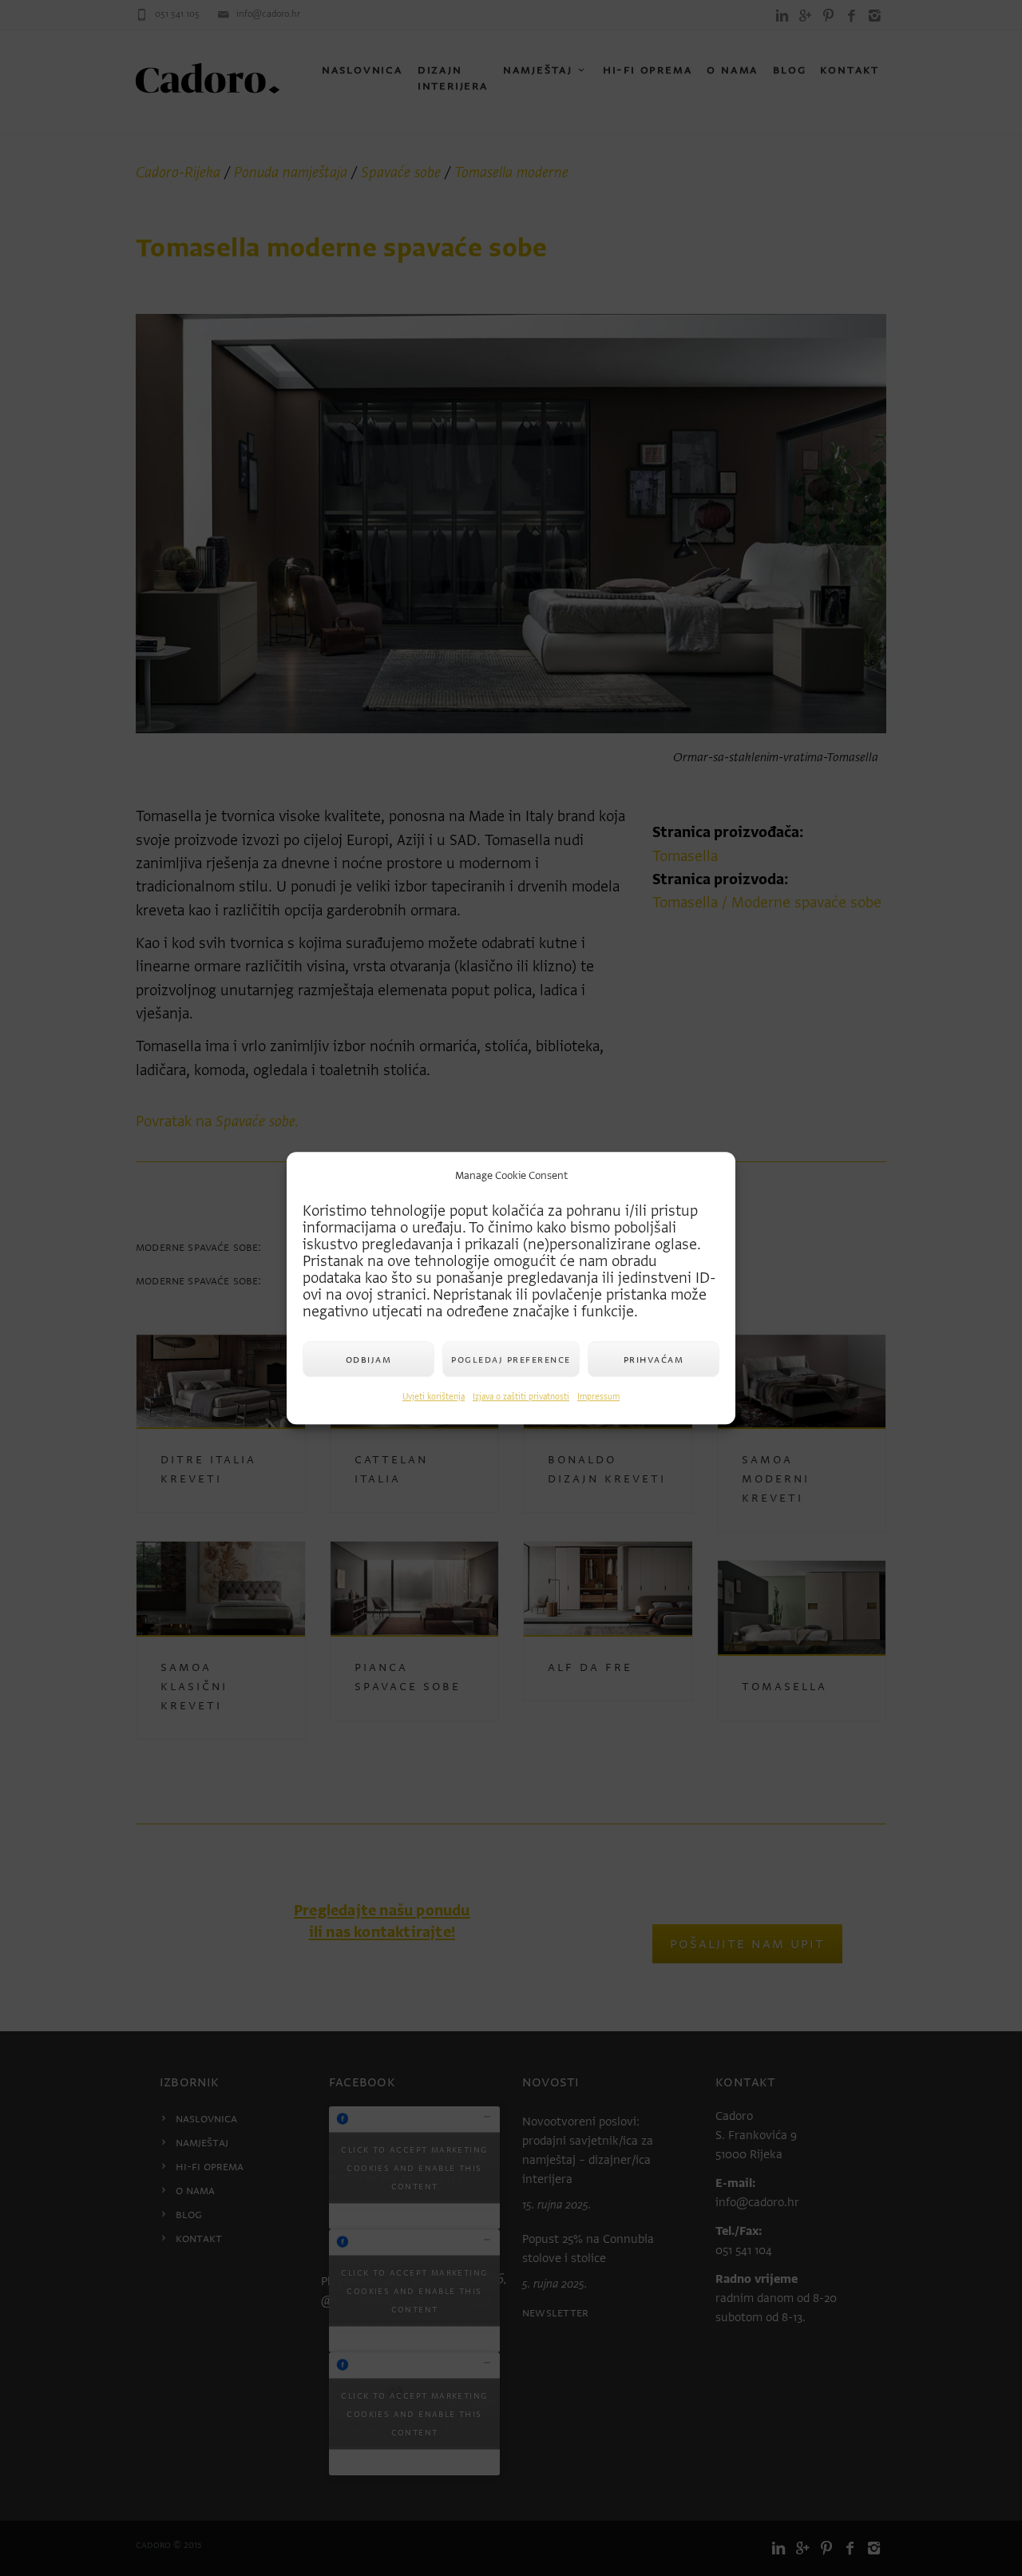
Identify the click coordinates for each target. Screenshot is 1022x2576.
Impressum (598, 1397)
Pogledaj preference (511, 1359)
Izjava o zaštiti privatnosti (521, 1397)
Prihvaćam (654, 1359)
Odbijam (369, 1359)
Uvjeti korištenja (434, 1397)
